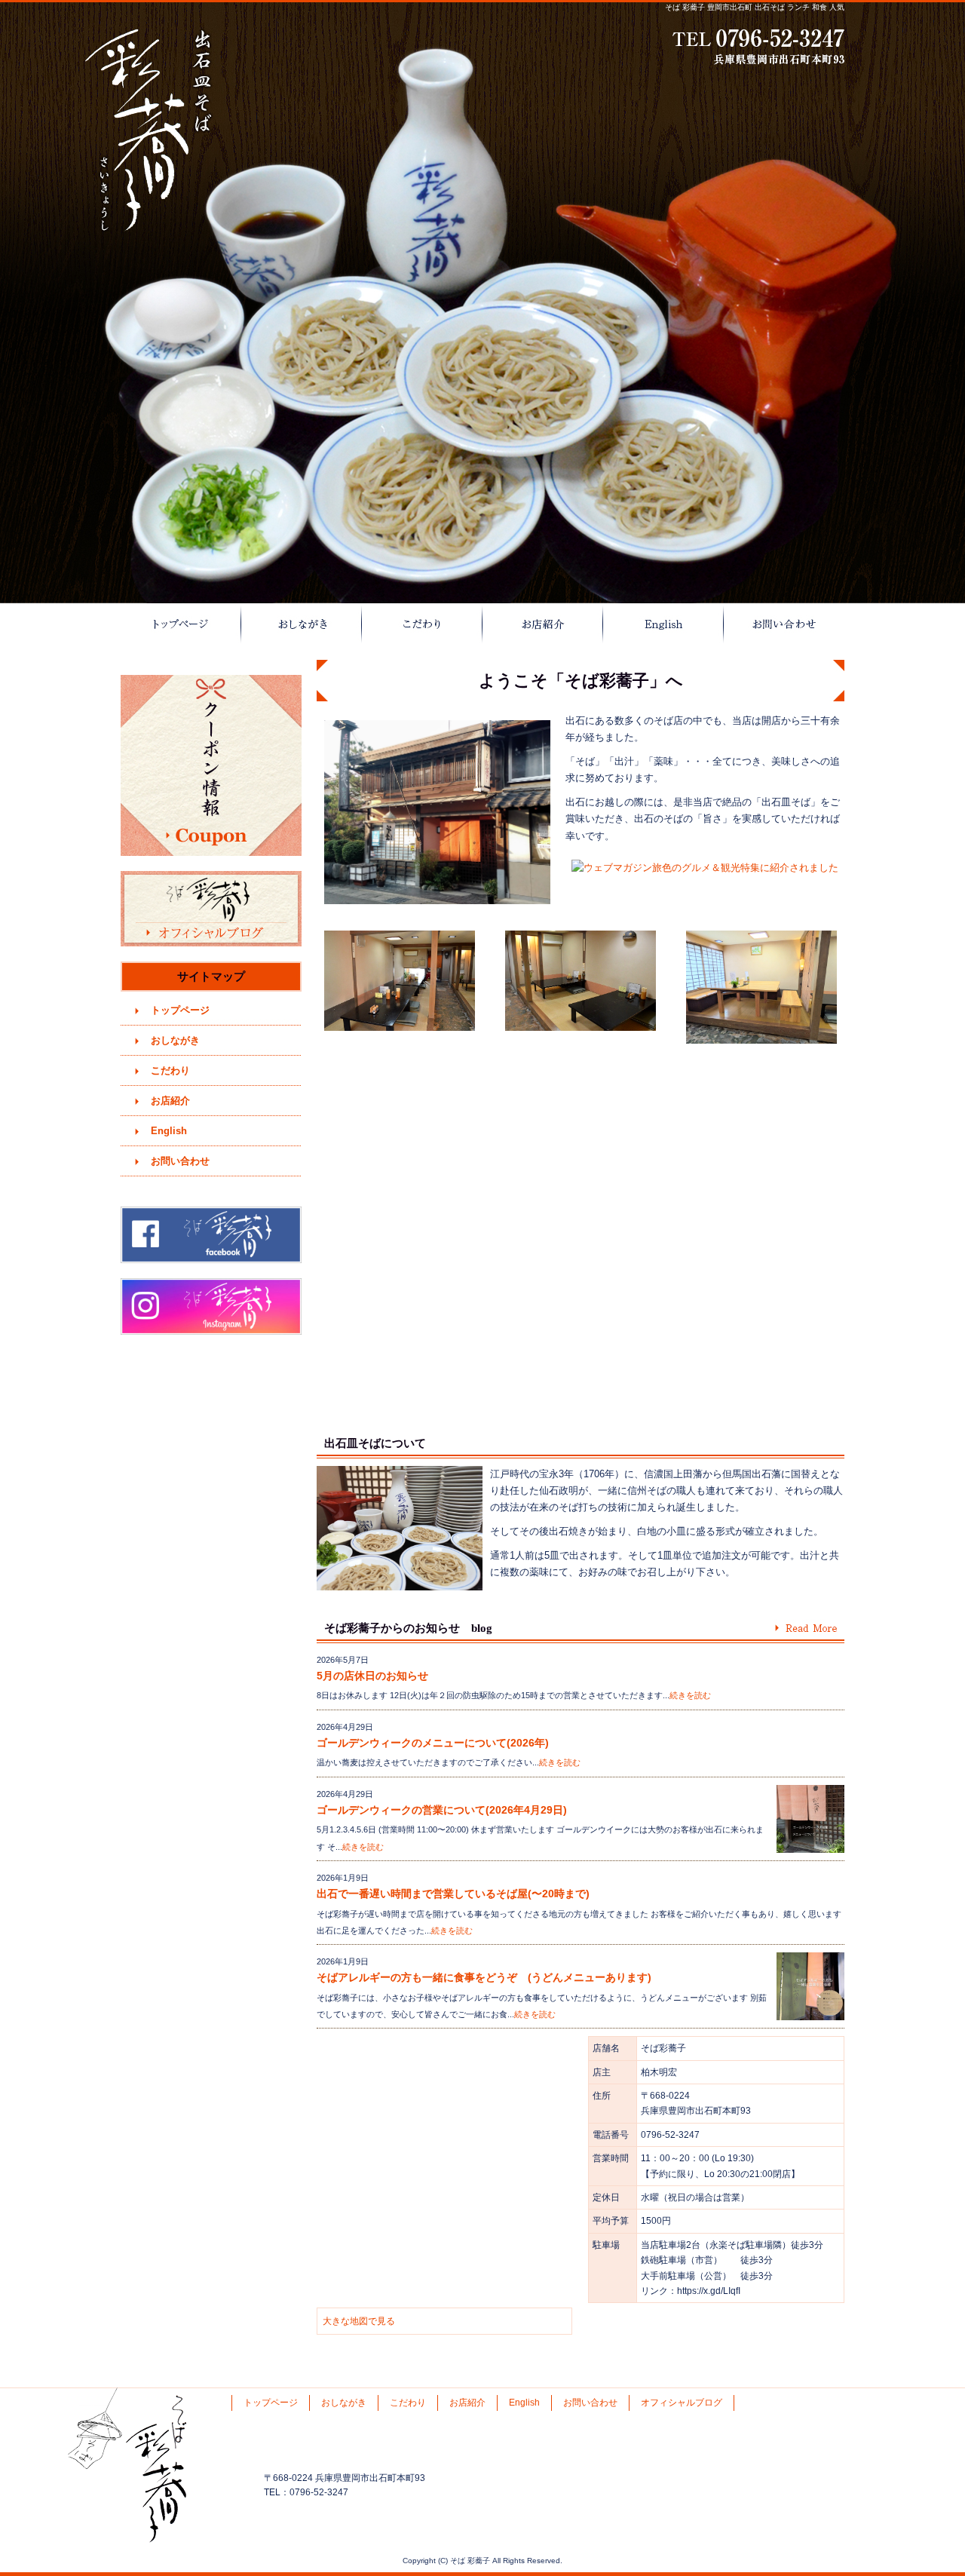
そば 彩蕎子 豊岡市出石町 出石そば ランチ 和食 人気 (755, 7)
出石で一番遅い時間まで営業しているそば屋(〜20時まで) (453, 1894)
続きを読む (690, 1695)
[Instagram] (211, 1331)
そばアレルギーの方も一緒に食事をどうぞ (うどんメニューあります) (495, 1977)
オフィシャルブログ (211, 909)
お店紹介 (543, 624)
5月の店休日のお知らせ (372, 1676)
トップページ (181, 624)
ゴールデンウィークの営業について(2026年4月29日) (442, 1810)
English (663, 624)
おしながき (302, 624)
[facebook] (211, 1259)
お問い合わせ (784, 624)
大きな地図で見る (359, 2321)
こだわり (422, 624)
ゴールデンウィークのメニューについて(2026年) (433, 1743)
